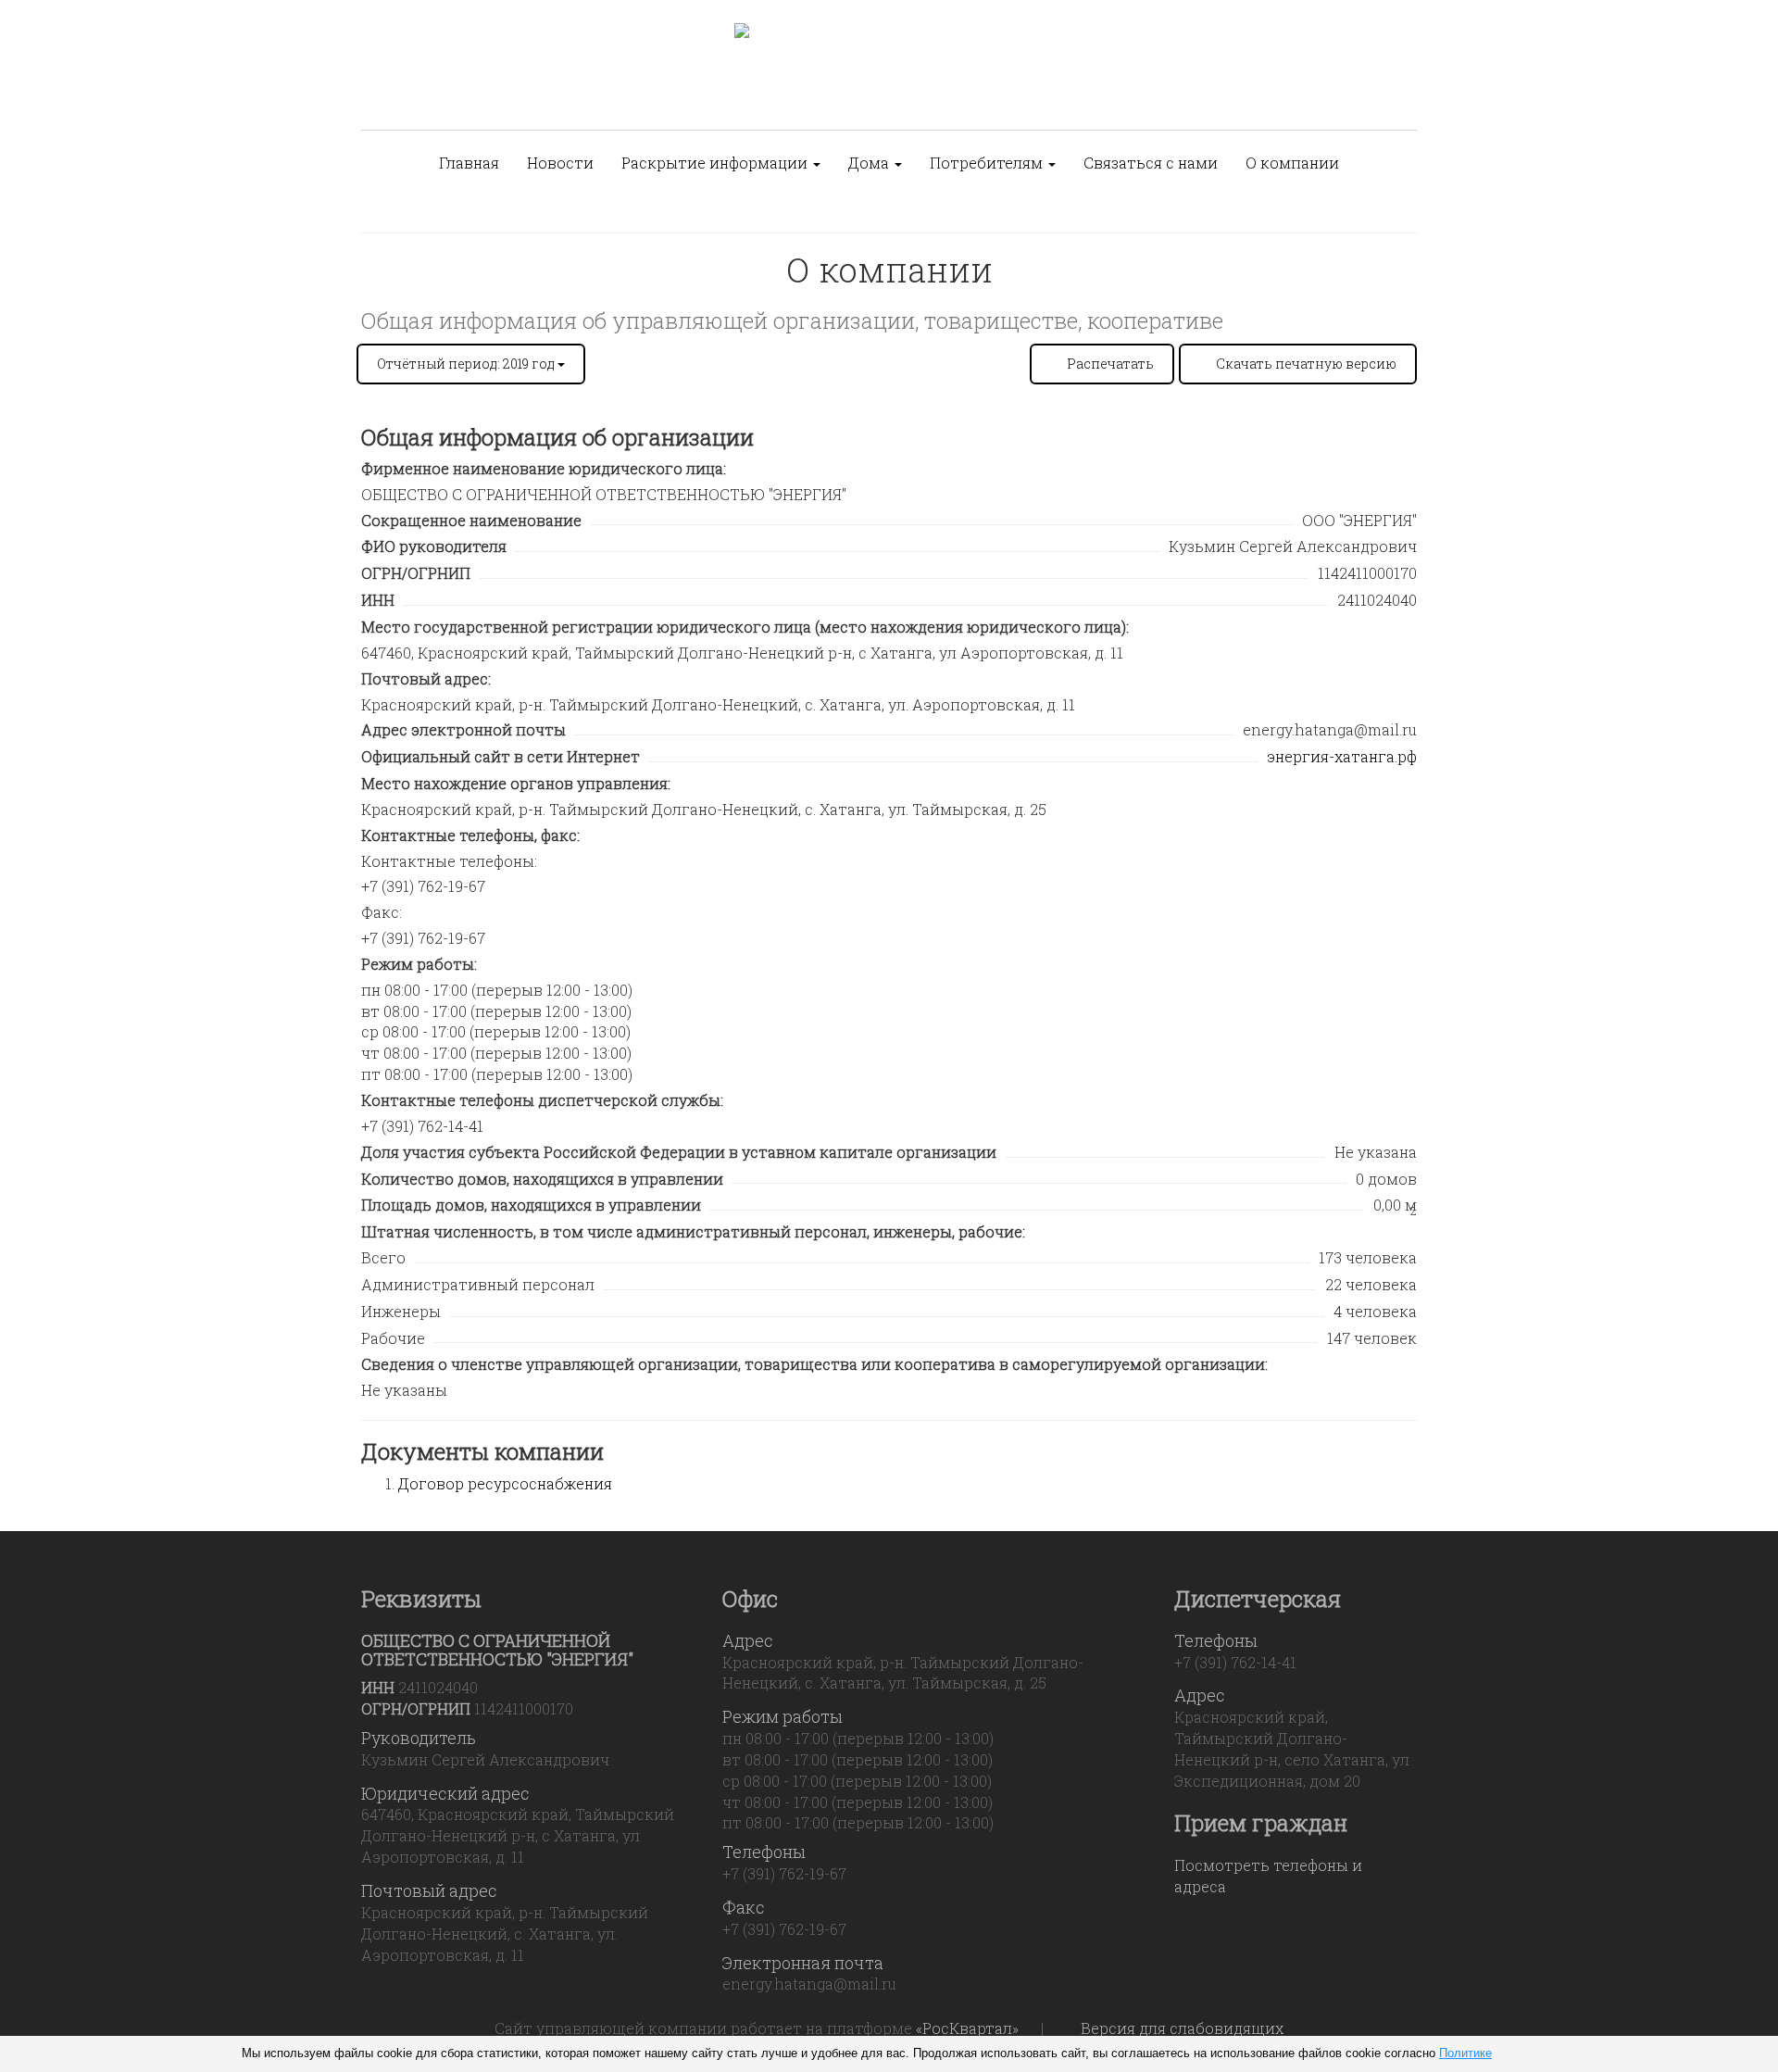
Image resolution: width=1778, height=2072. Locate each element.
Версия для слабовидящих (1182, 2028)
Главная (469, 163)
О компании (1292, 163)
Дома (870, 163)
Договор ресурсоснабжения (505, 1483)
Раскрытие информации (716, 163)
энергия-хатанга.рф (1342, 756)
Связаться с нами (1151, 163)
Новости (560, 163)
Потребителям (988, 163)
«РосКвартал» (967, 2028)
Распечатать (1110, 364)
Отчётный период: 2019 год (467, 364)
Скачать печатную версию (1306, 364)
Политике (1465, 2053)
